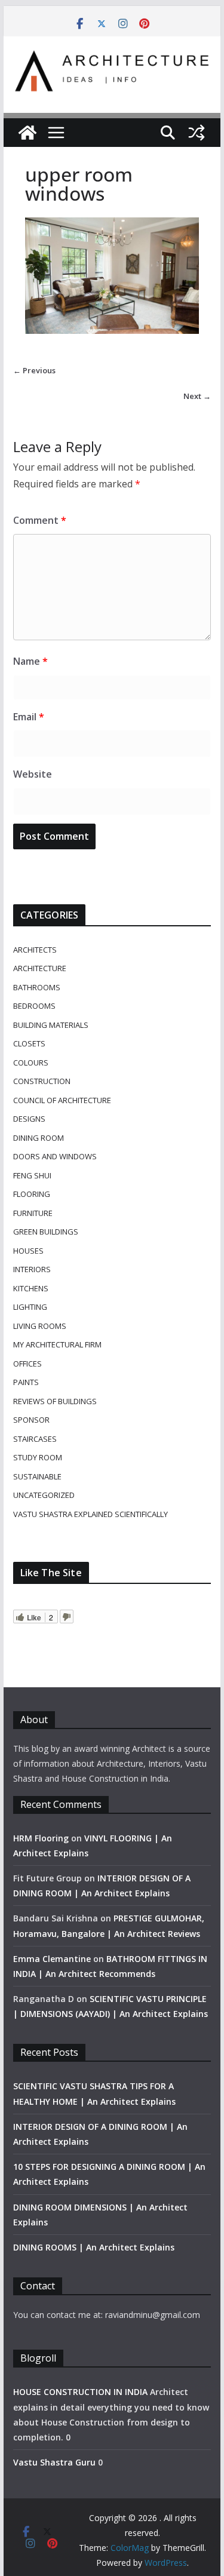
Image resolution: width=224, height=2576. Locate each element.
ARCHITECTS (35, 950)
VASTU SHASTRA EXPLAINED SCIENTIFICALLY (90, 1514)
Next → (197, 396)
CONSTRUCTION (42, 1081)
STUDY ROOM (38, 1457)
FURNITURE (33, 1213)
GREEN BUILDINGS (46, 1232)
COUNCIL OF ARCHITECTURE (62, 1100)
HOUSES (28, 1251)
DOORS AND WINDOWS (55, 1156)
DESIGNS (29, 1119)
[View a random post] (197, 133)
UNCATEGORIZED (44, 1495)
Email (29, 717)
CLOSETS (29, 1043)
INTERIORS (32, 1269)
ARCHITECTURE (40, 968)
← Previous (34, 370)
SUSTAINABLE (37, 1476)
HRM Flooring (41, 1838)
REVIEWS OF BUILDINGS (55, 1401)
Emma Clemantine (52, 1959)
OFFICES (27, 1364)
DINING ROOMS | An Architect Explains (94, 2247)
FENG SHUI (32, 1175)
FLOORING (32, 1194)
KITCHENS (31, 1288)
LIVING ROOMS (40, 1326)
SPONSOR (31, 1420)
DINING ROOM (39, 1138)
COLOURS (31, 1063)
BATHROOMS (37, 987)
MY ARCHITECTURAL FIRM (57, 1344)
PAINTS (26, 1382)
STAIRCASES (35, 1439)
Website (33, 774)
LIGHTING (30, 1307)
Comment (40, 520)
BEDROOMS (34, 1006)
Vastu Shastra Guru (54, 2462)
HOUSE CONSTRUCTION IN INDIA (80, 2392)
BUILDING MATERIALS (51, 1025)
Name (30, 661)
